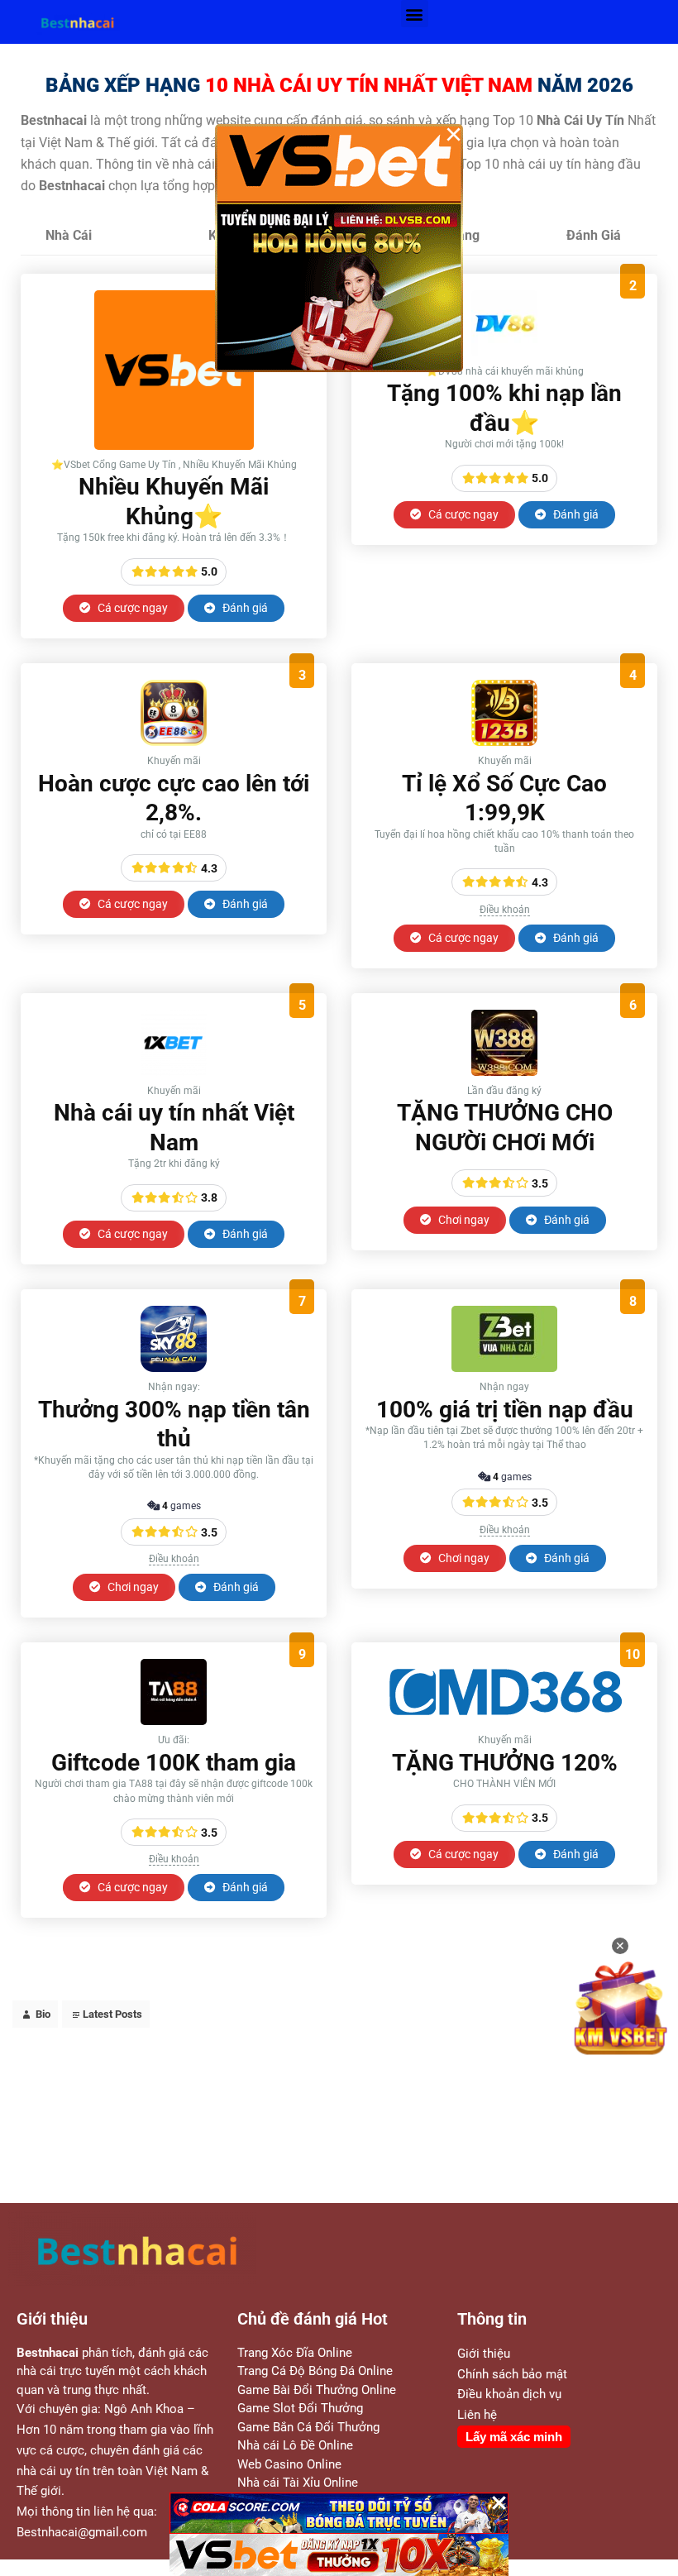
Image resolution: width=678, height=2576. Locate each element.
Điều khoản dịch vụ (509, 2394)
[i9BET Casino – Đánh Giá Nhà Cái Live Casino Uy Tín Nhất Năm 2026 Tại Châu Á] (174, 445)
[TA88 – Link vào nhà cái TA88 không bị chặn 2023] (174, 1721)
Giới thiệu (484, 2354)
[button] (415, 14)
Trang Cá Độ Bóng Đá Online (315, 2371)
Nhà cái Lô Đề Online (295, 2445)
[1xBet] (174, 1071)
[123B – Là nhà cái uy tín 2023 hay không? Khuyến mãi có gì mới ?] (504, 741)
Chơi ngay (463, 1220)
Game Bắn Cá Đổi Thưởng (308, 2427)
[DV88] (504, 352)
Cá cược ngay (131, 608)
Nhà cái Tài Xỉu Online (298, 2483)
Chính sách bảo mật (512, 2374)
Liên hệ (477, 2415)
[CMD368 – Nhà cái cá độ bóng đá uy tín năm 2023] (504, 1721)
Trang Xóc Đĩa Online (295, 2353)
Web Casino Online (289, 2464)
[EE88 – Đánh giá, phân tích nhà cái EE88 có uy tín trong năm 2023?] (174, 741)
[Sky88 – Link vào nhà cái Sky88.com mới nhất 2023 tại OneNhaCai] (174, 1367)
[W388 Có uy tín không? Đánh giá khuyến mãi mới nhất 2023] (504, 1071)
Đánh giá (244, 608)
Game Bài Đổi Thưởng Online (317, 2390)
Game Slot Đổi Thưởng (300, 2408)
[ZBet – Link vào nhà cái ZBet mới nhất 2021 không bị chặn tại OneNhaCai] (504, 1367)
